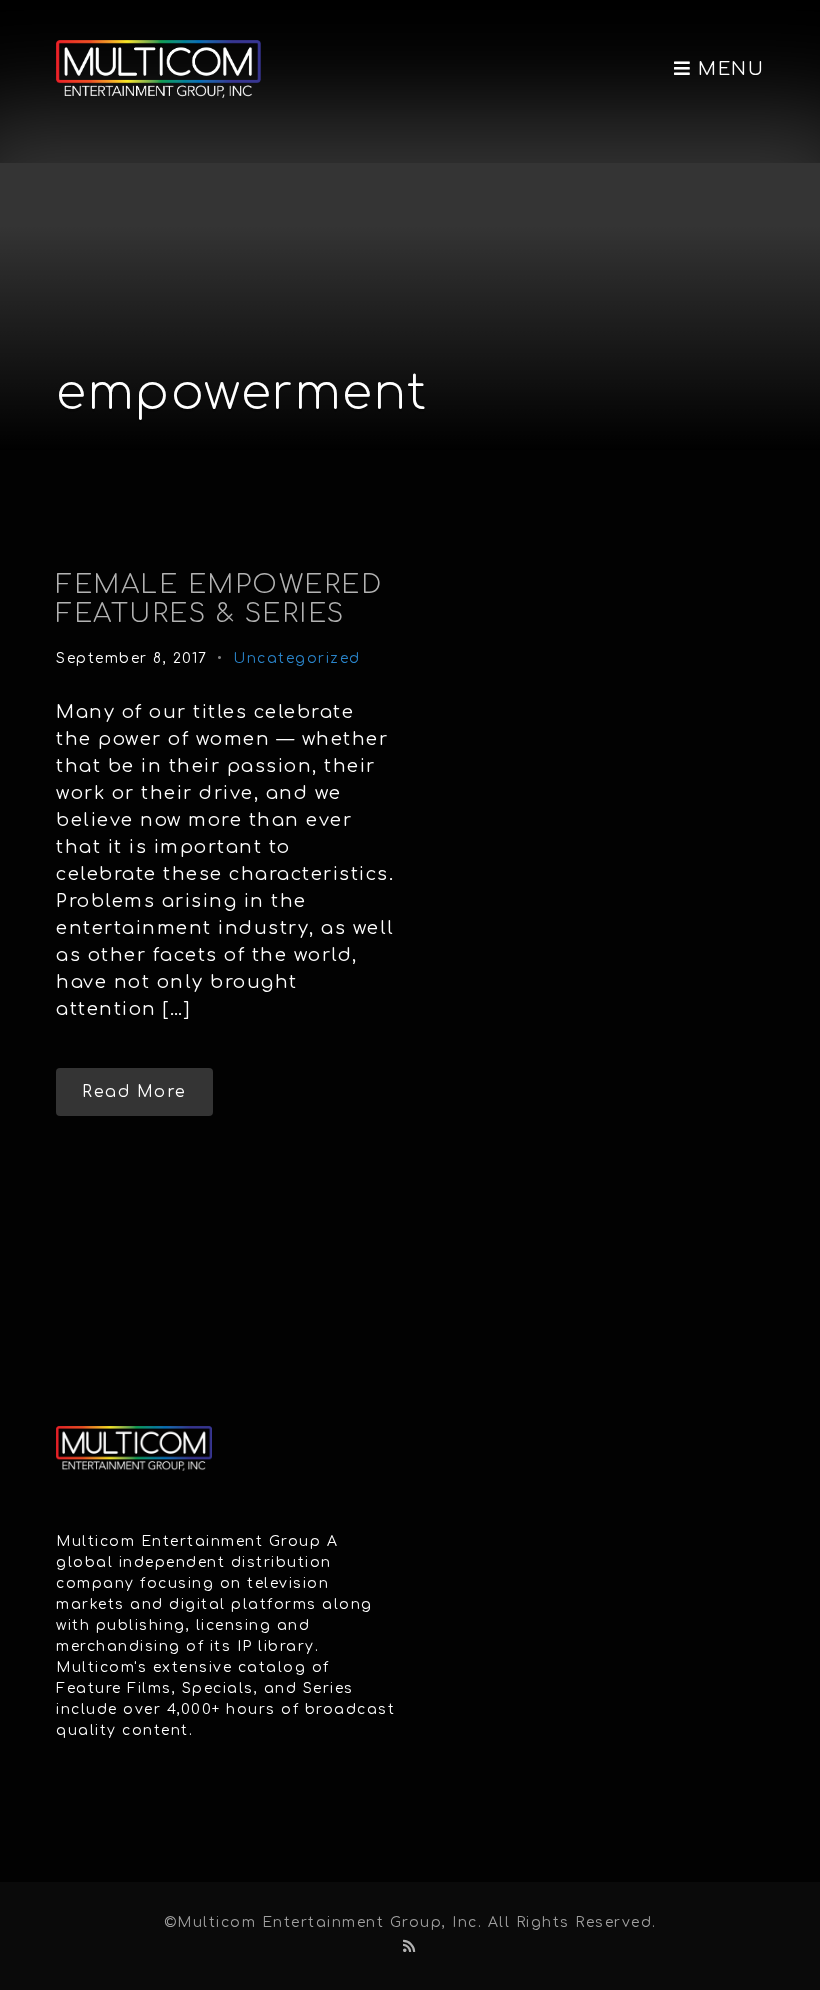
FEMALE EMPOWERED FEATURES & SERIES (219, 599)
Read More (134, 1092)
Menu (728, 69)
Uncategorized (297, 658)
